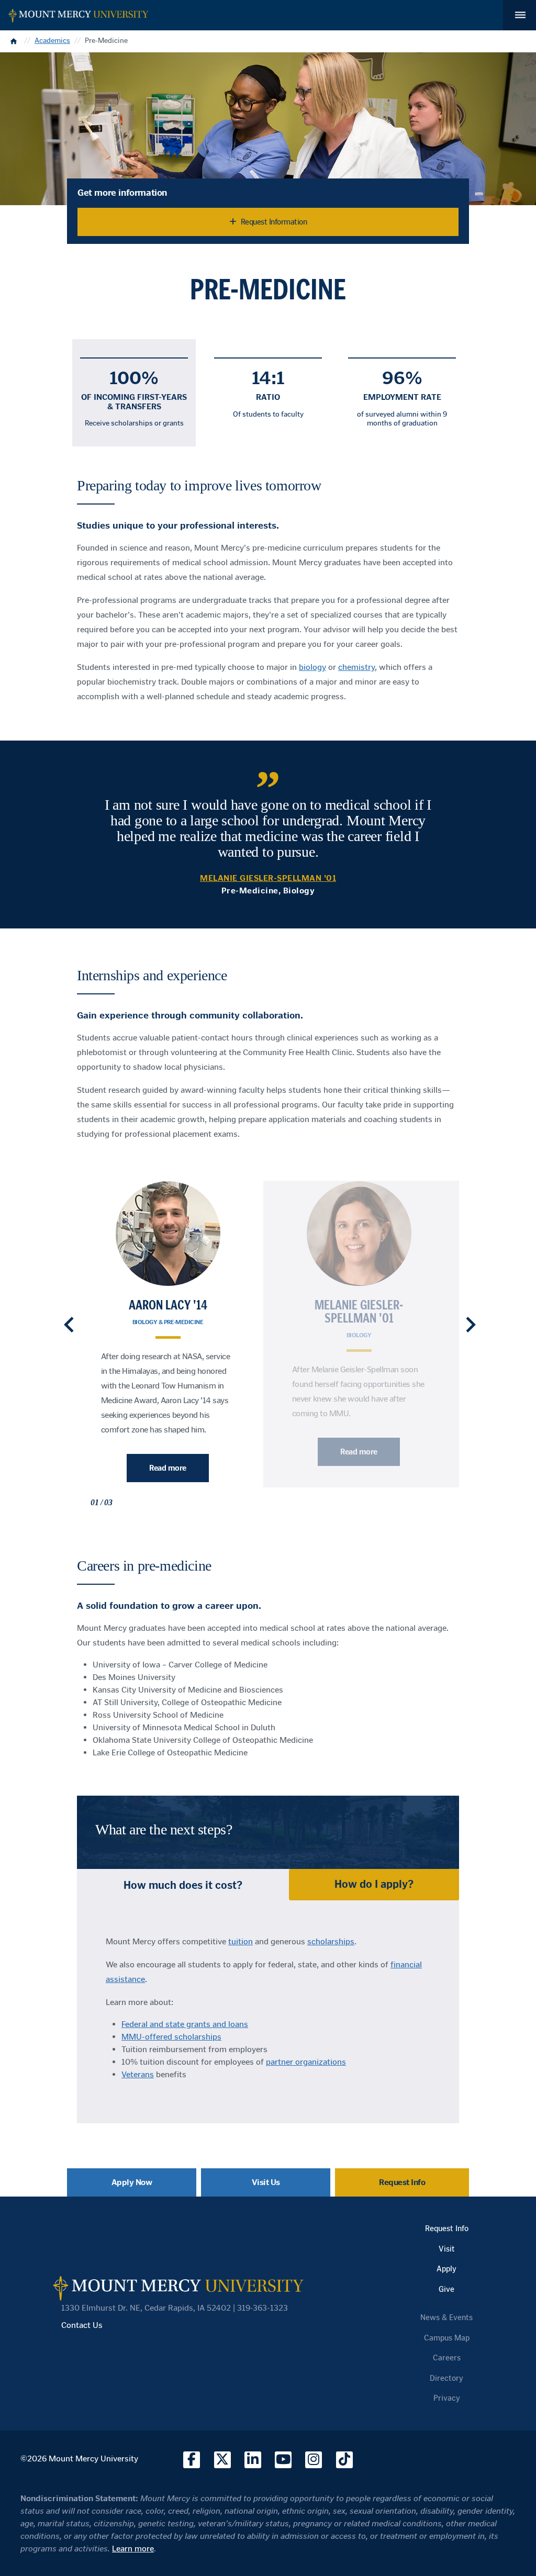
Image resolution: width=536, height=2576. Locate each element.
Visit (447, 2249)
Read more (168, 1468)
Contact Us (82, 2325)
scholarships (331, 1941)
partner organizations (306, 2062)
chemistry (356, 667)
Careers (447, 2358)
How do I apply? (374, 1884)
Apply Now (132, 2182)
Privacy (447, 2398)
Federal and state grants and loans (185, 2024)
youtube (283, 2460)
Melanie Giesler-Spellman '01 (359, 1312)
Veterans (138, 2074)
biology (312, 667)
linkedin (253, 2460)
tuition (241, 1941)
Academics (52, 41)
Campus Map (447, 2338)
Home (15, 41)
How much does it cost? (183, 1885)
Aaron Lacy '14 (168, 1305)
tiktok (344, 2460)
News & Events (446, 2317)
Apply (446, 2269)
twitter (222, 2460)
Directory (446, 2378)
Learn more (133, 2549)
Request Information (274, 222)
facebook (192, 2460)
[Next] (471, 1325)
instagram (314, 2460)
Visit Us (266, 2182)
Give (446, 2289)
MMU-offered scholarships (171, 2037)
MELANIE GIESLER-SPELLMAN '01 (268, 878)
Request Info (402, 2182)
